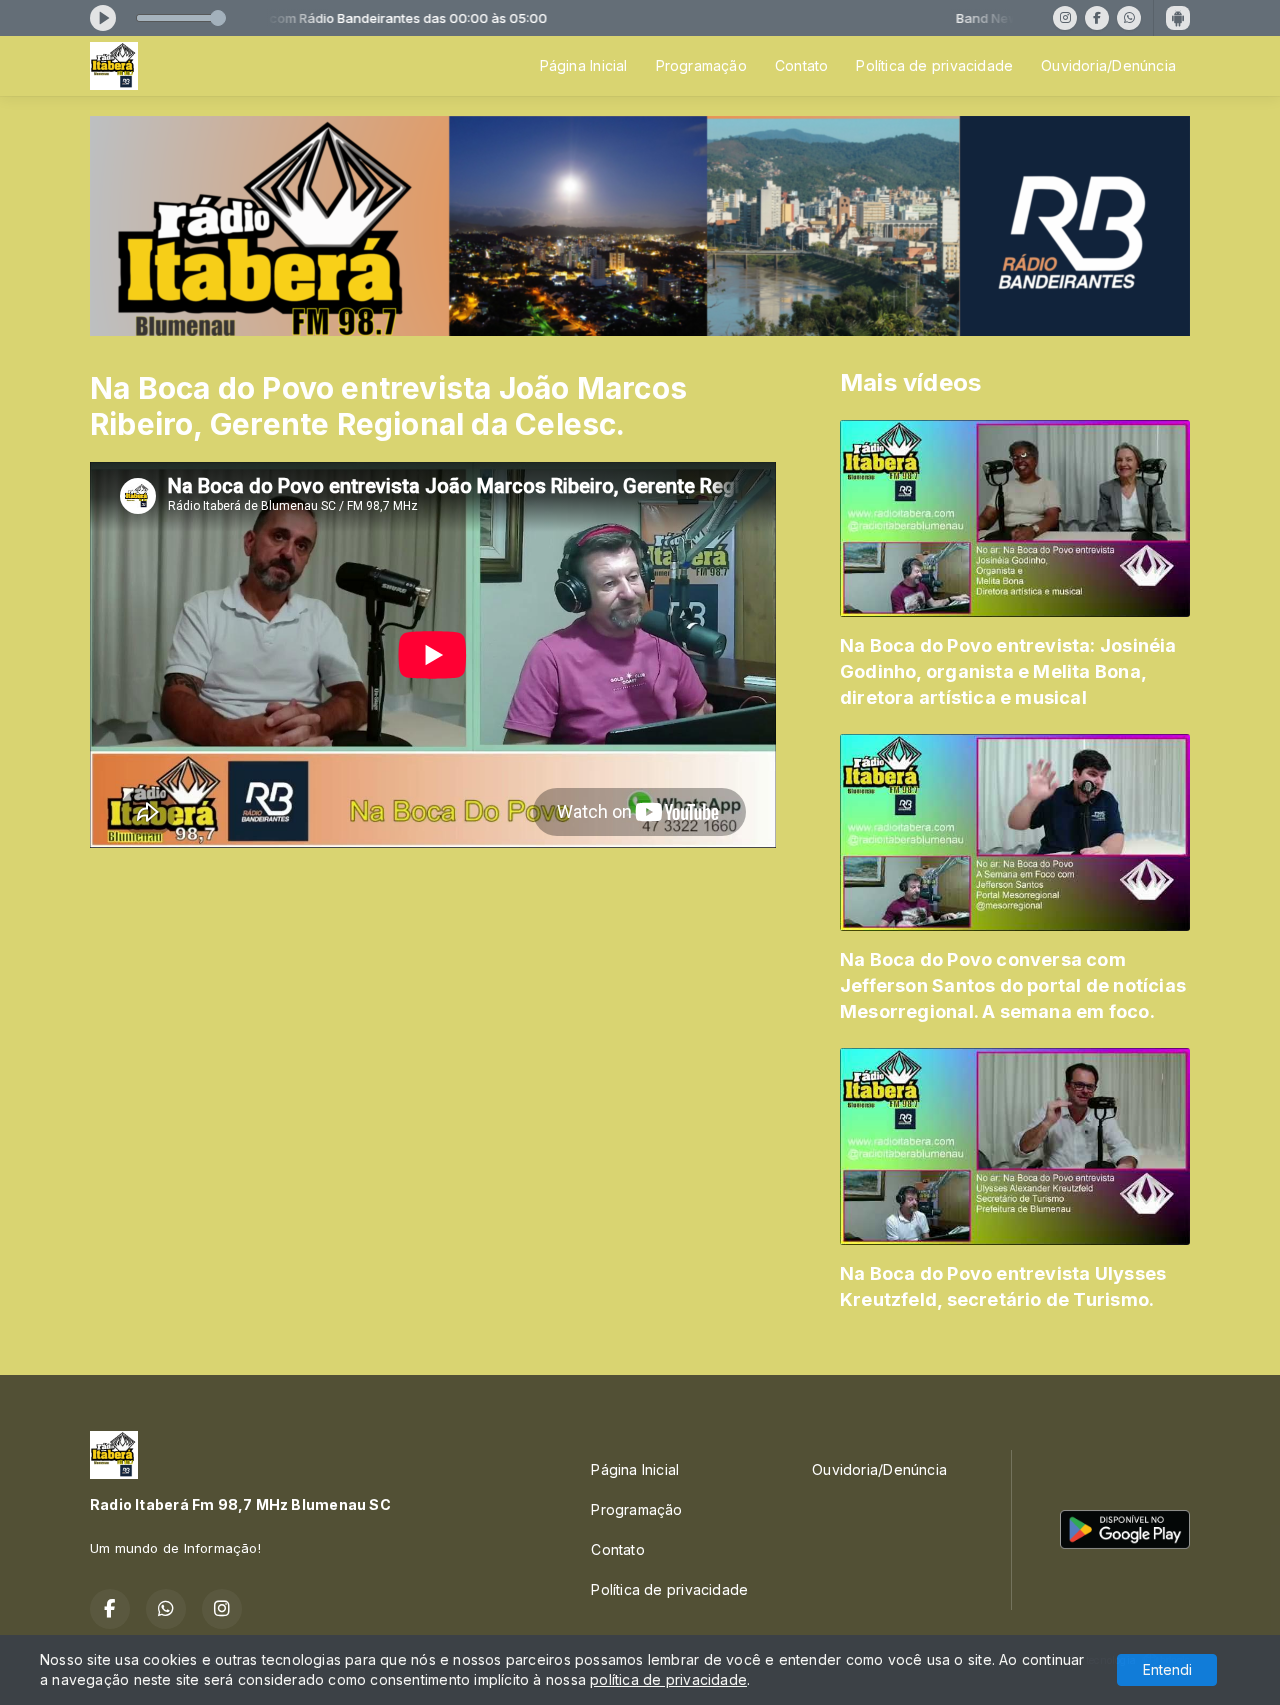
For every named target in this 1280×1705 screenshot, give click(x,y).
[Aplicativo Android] (1178, 18)
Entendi (1167, 1669)
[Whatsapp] (1129, 18)
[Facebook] (1097, 18)
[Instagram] (1065, 18)
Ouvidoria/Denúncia (1108, 65)
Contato (801, 65)
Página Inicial (584, 65)
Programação (701, 65)
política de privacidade (668, 1679)
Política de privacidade (934, 65)
